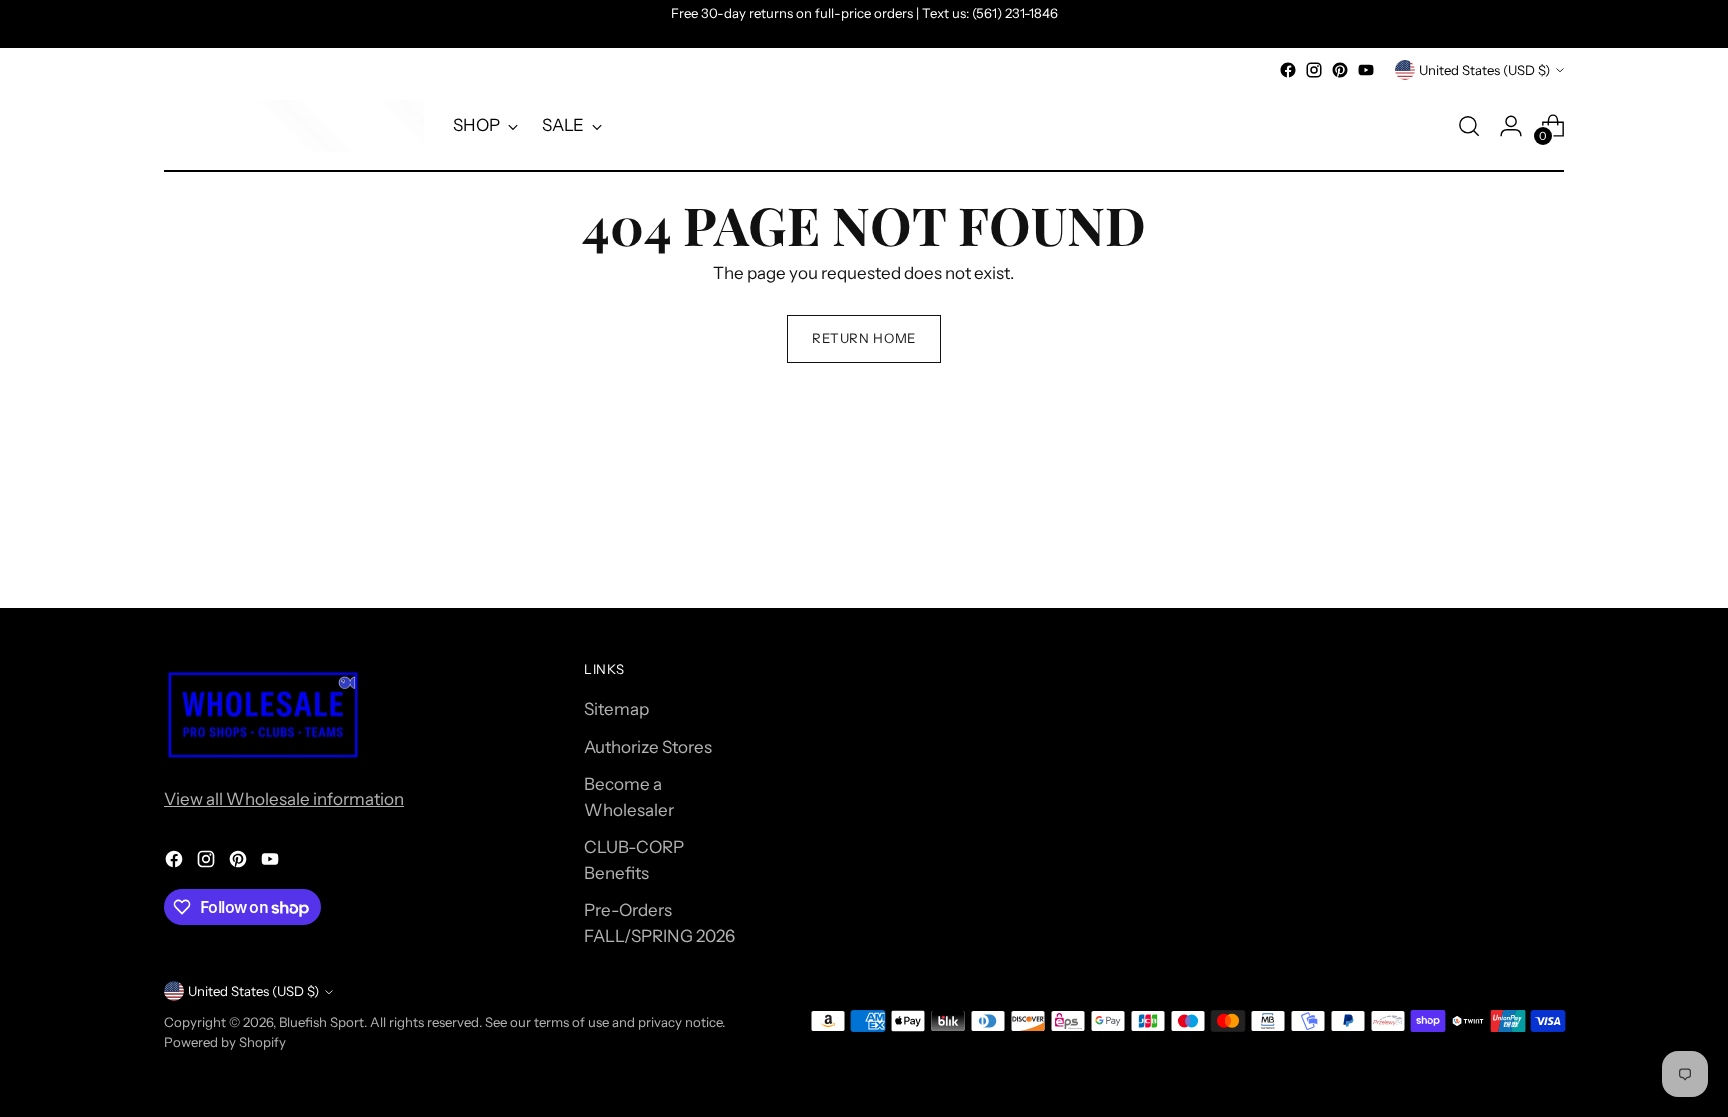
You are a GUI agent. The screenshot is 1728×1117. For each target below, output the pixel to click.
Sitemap (616, 709)
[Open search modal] (1469, 126)
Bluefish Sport (321, 1022)
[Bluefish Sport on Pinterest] (1340, 70)
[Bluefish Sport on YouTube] (1366, 70)
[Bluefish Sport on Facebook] (1288, 70)
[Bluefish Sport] (294, 126)
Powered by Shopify (225, 1042)
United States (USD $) (1484, 70)
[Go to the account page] (1511, 126)
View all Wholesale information (284, 799)
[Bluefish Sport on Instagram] (1314, 70)
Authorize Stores (648, 747)
